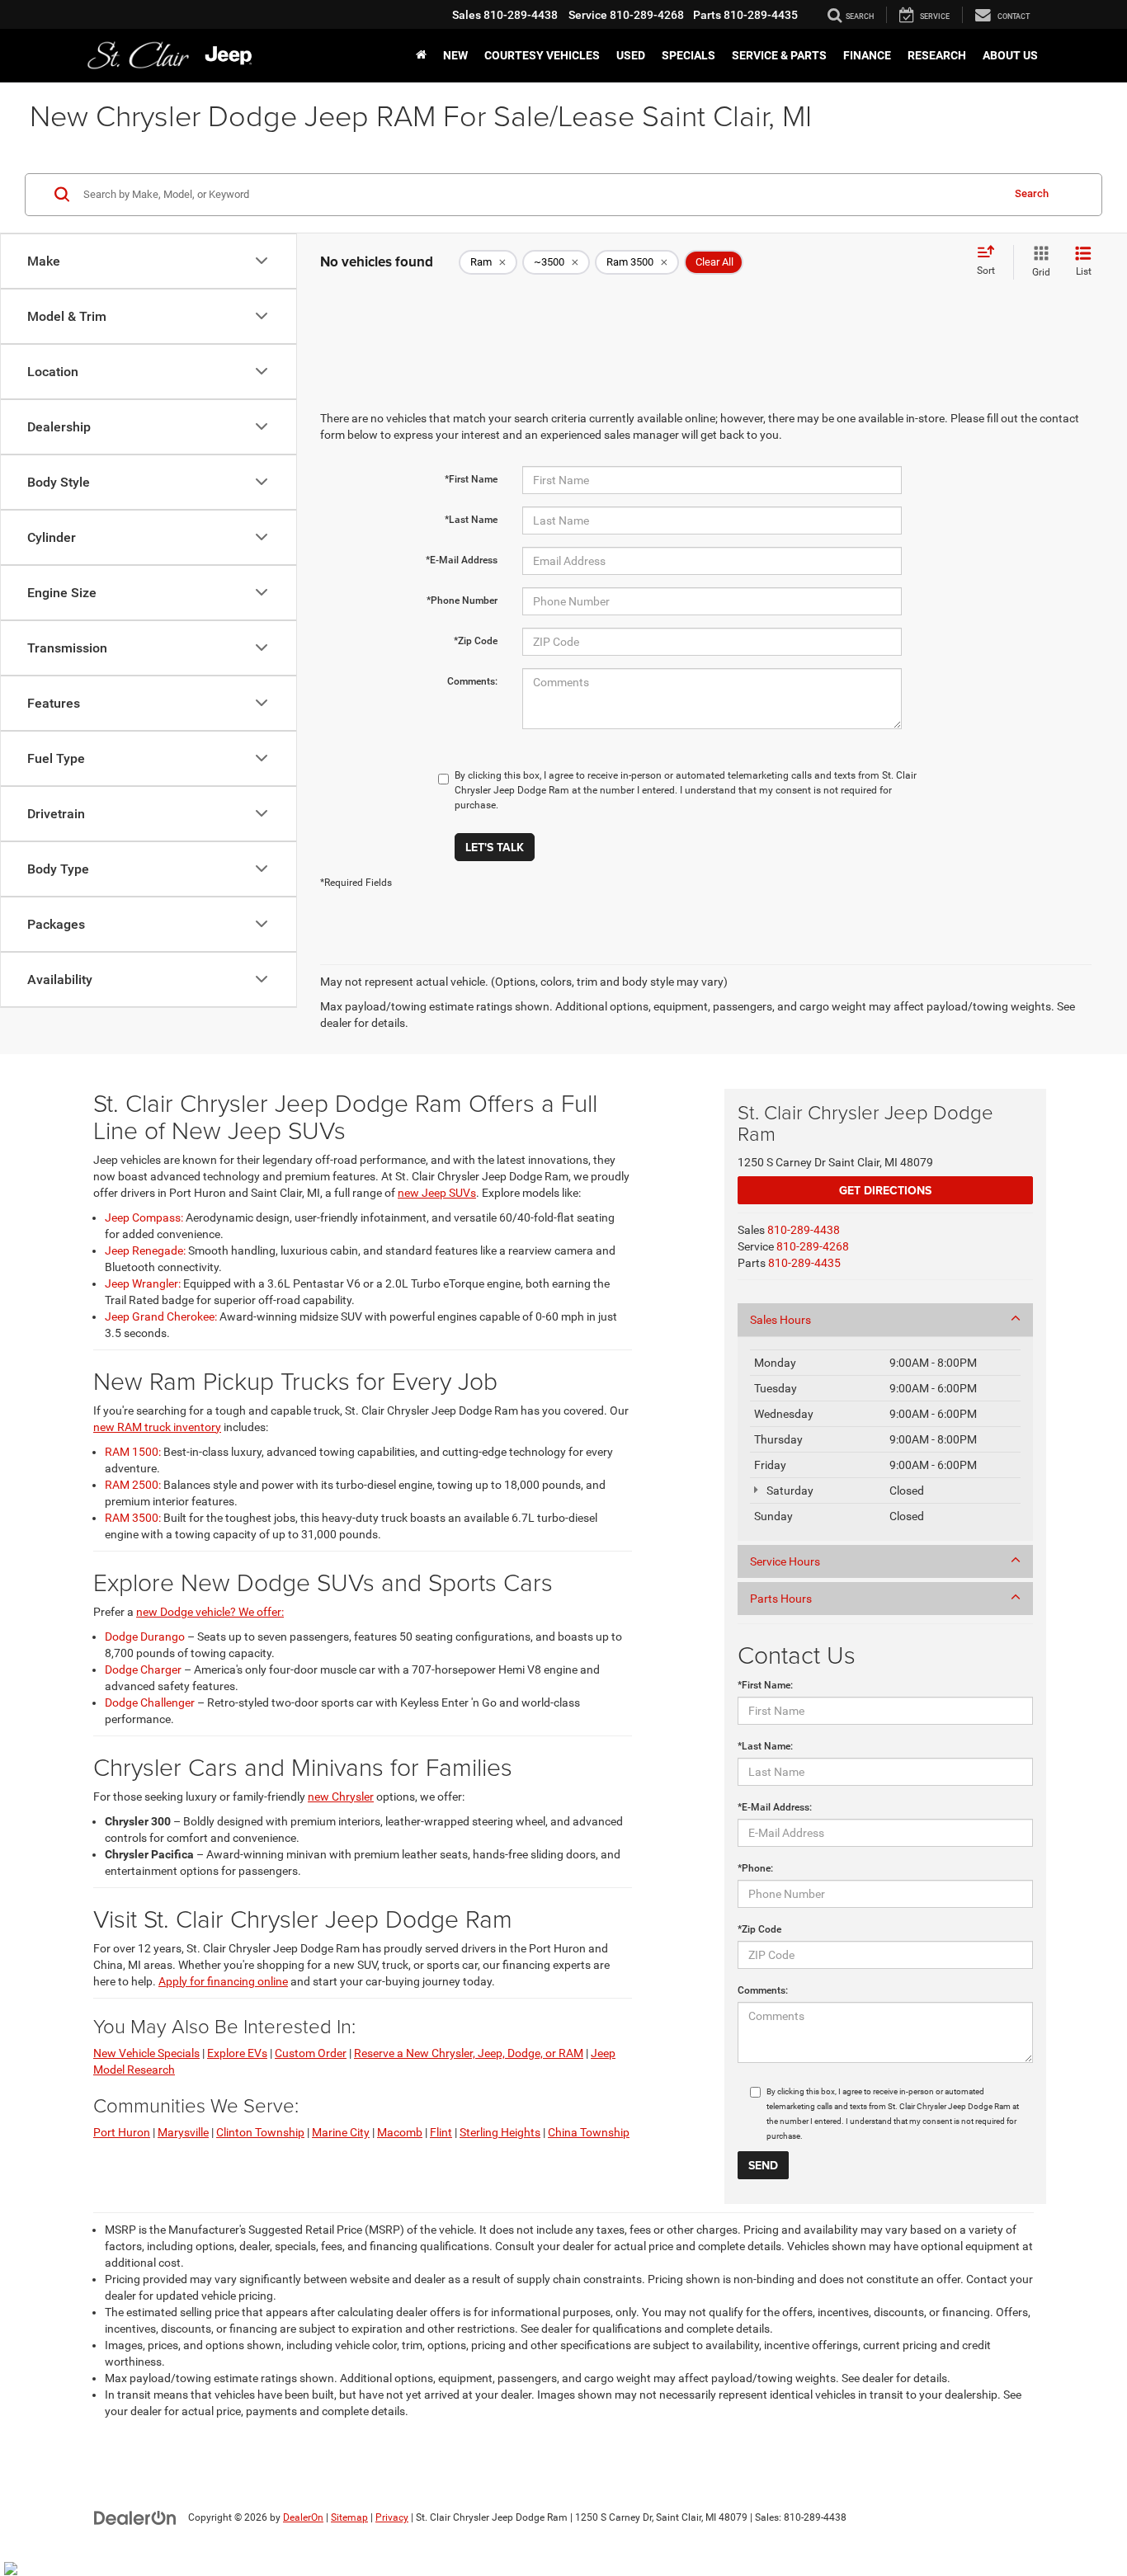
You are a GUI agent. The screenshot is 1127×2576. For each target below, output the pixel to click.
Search (1032, 193)
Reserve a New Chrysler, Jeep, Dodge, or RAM (469, 2053)
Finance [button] (867, 55)
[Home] (421, 55)
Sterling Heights (500, 2132)
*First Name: (765, 1685)
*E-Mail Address (462, 560)
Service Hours (785, 1561)
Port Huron (122, 2132)
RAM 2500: (133, 1485)
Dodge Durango (145, 1636)
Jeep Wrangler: (143, 1283)
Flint (441, 2132)
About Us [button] (1010, 55)
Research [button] (937, 55)
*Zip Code (476, 641)
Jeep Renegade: (145, 1250)
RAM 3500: (133, 1518)
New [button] (455, 55)
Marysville (183, 2132)
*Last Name (471, 520)
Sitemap (349, 2517)
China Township (589, 2132)
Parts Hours (781, 1599)
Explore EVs (237, 2053)
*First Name (471, 479)
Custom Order (311, 2053)
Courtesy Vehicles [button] (542, 55)
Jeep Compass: (144, 1217)
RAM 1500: (133, 1452)
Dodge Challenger (150, 1702)
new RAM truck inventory (157, 1427)
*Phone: (755, 1868)
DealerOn (303, 2517)
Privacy (392, 2517)
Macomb (400, 2132)
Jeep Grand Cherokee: (161, 1316)
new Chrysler (341, 1797)
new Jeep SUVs (437, 1193)
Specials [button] (688, 55)
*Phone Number (462, 600)
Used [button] (631, 55)
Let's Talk (495, 847)
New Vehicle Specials (146, 2053)
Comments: (472, 681)
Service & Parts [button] (779, 55)
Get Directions (885, 1190)
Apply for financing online (223, 1981)
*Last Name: (765, 1746)
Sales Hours (780, 1320)
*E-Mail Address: (775, 1807)
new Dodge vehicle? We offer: (210, 1612)
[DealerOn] (135, 2517)
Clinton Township (260, 2132)
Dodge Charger (143, 1669)
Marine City (341, 2132)
